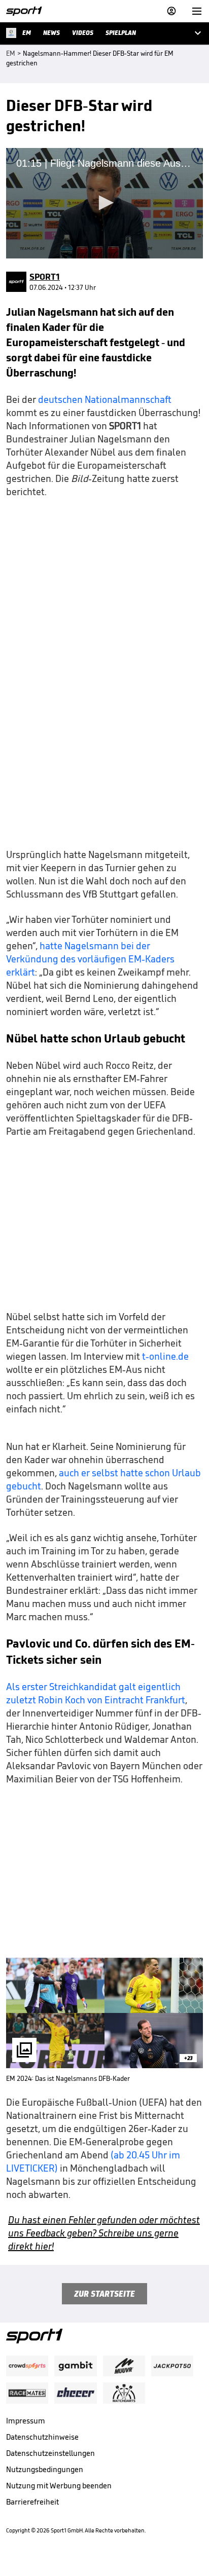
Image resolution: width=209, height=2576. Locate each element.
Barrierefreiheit (32, 2502)
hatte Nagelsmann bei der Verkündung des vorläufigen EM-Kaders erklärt (90, 959)
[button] (104, 203)
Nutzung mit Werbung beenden (59, 2486)
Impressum (26, 2421)
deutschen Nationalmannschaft (104, 399)
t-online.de (165, 1356)
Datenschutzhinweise (42, 2437)
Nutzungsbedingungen (45, 2469)
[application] (104, 203)
